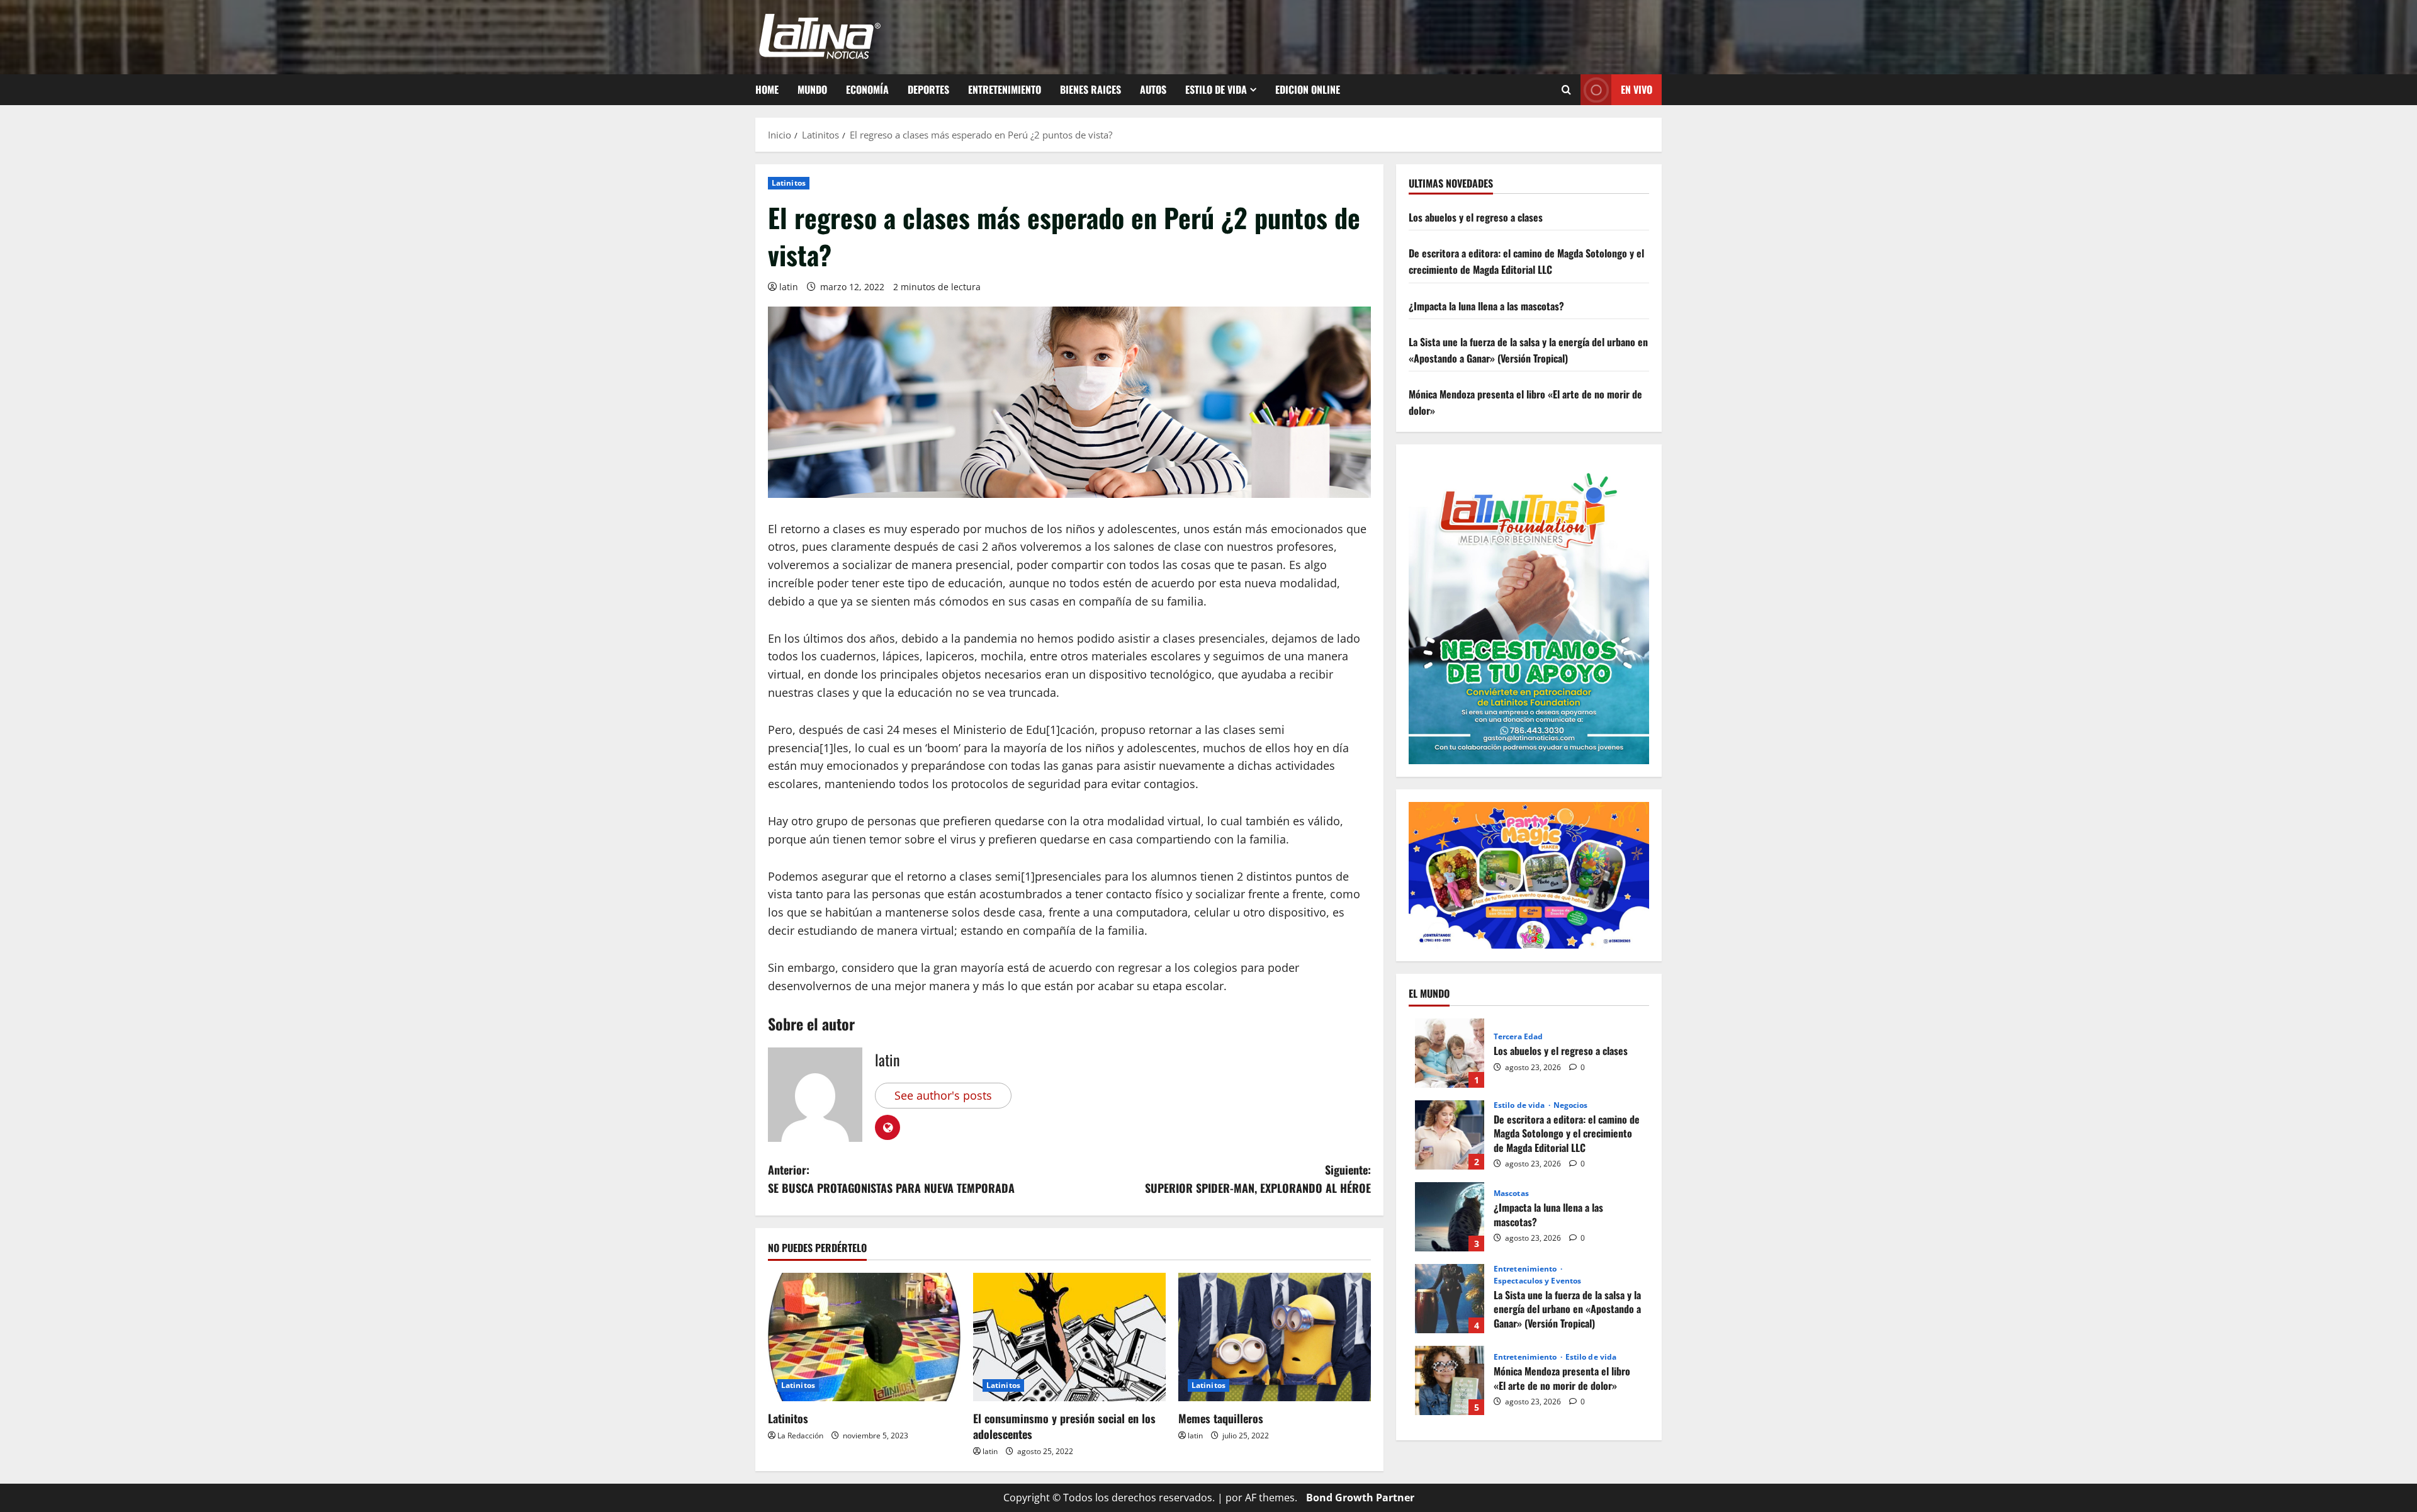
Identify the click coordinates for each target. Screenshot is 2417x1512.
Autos (1153, 89)
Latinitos (789, 183)
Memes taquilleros (1221, 1418)
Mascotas (1511, 1193)
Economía (867, 89)
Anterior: (891, 1179)
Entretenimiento (1005, 89)
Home (767, 89)
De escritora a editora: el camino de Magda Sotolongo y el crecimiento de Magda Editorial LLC (1526, 261)
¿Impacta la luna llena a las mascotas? (1486, 306)
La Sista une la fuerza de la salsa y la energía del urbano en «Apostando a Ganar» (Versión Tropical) (1528, 350)
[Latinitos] (864, 1337)
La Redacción (800, 1436)
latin (789, 287)
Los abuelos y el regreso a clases (1476, 217)
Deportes (928, 89)
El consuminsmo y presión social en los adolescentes (1064, 1426)
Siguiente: (1258, 1179)
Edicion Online (1308, 89)
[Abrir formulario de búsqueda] (1566, 90)
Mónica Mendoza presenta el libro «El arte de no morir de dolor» (1450, 1380)
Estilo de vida (1216, 89)
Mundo (812, 89)
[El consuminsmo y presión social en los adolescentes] (1069, 1337)
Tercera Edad (1518, 1037)
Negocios (1571, 1105)
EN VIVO (1637, 89)
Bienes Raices (1090, 89)
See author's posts (943, 1095)
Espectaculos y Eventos (1537, 1281)
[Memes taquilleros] (1275, 1337)
